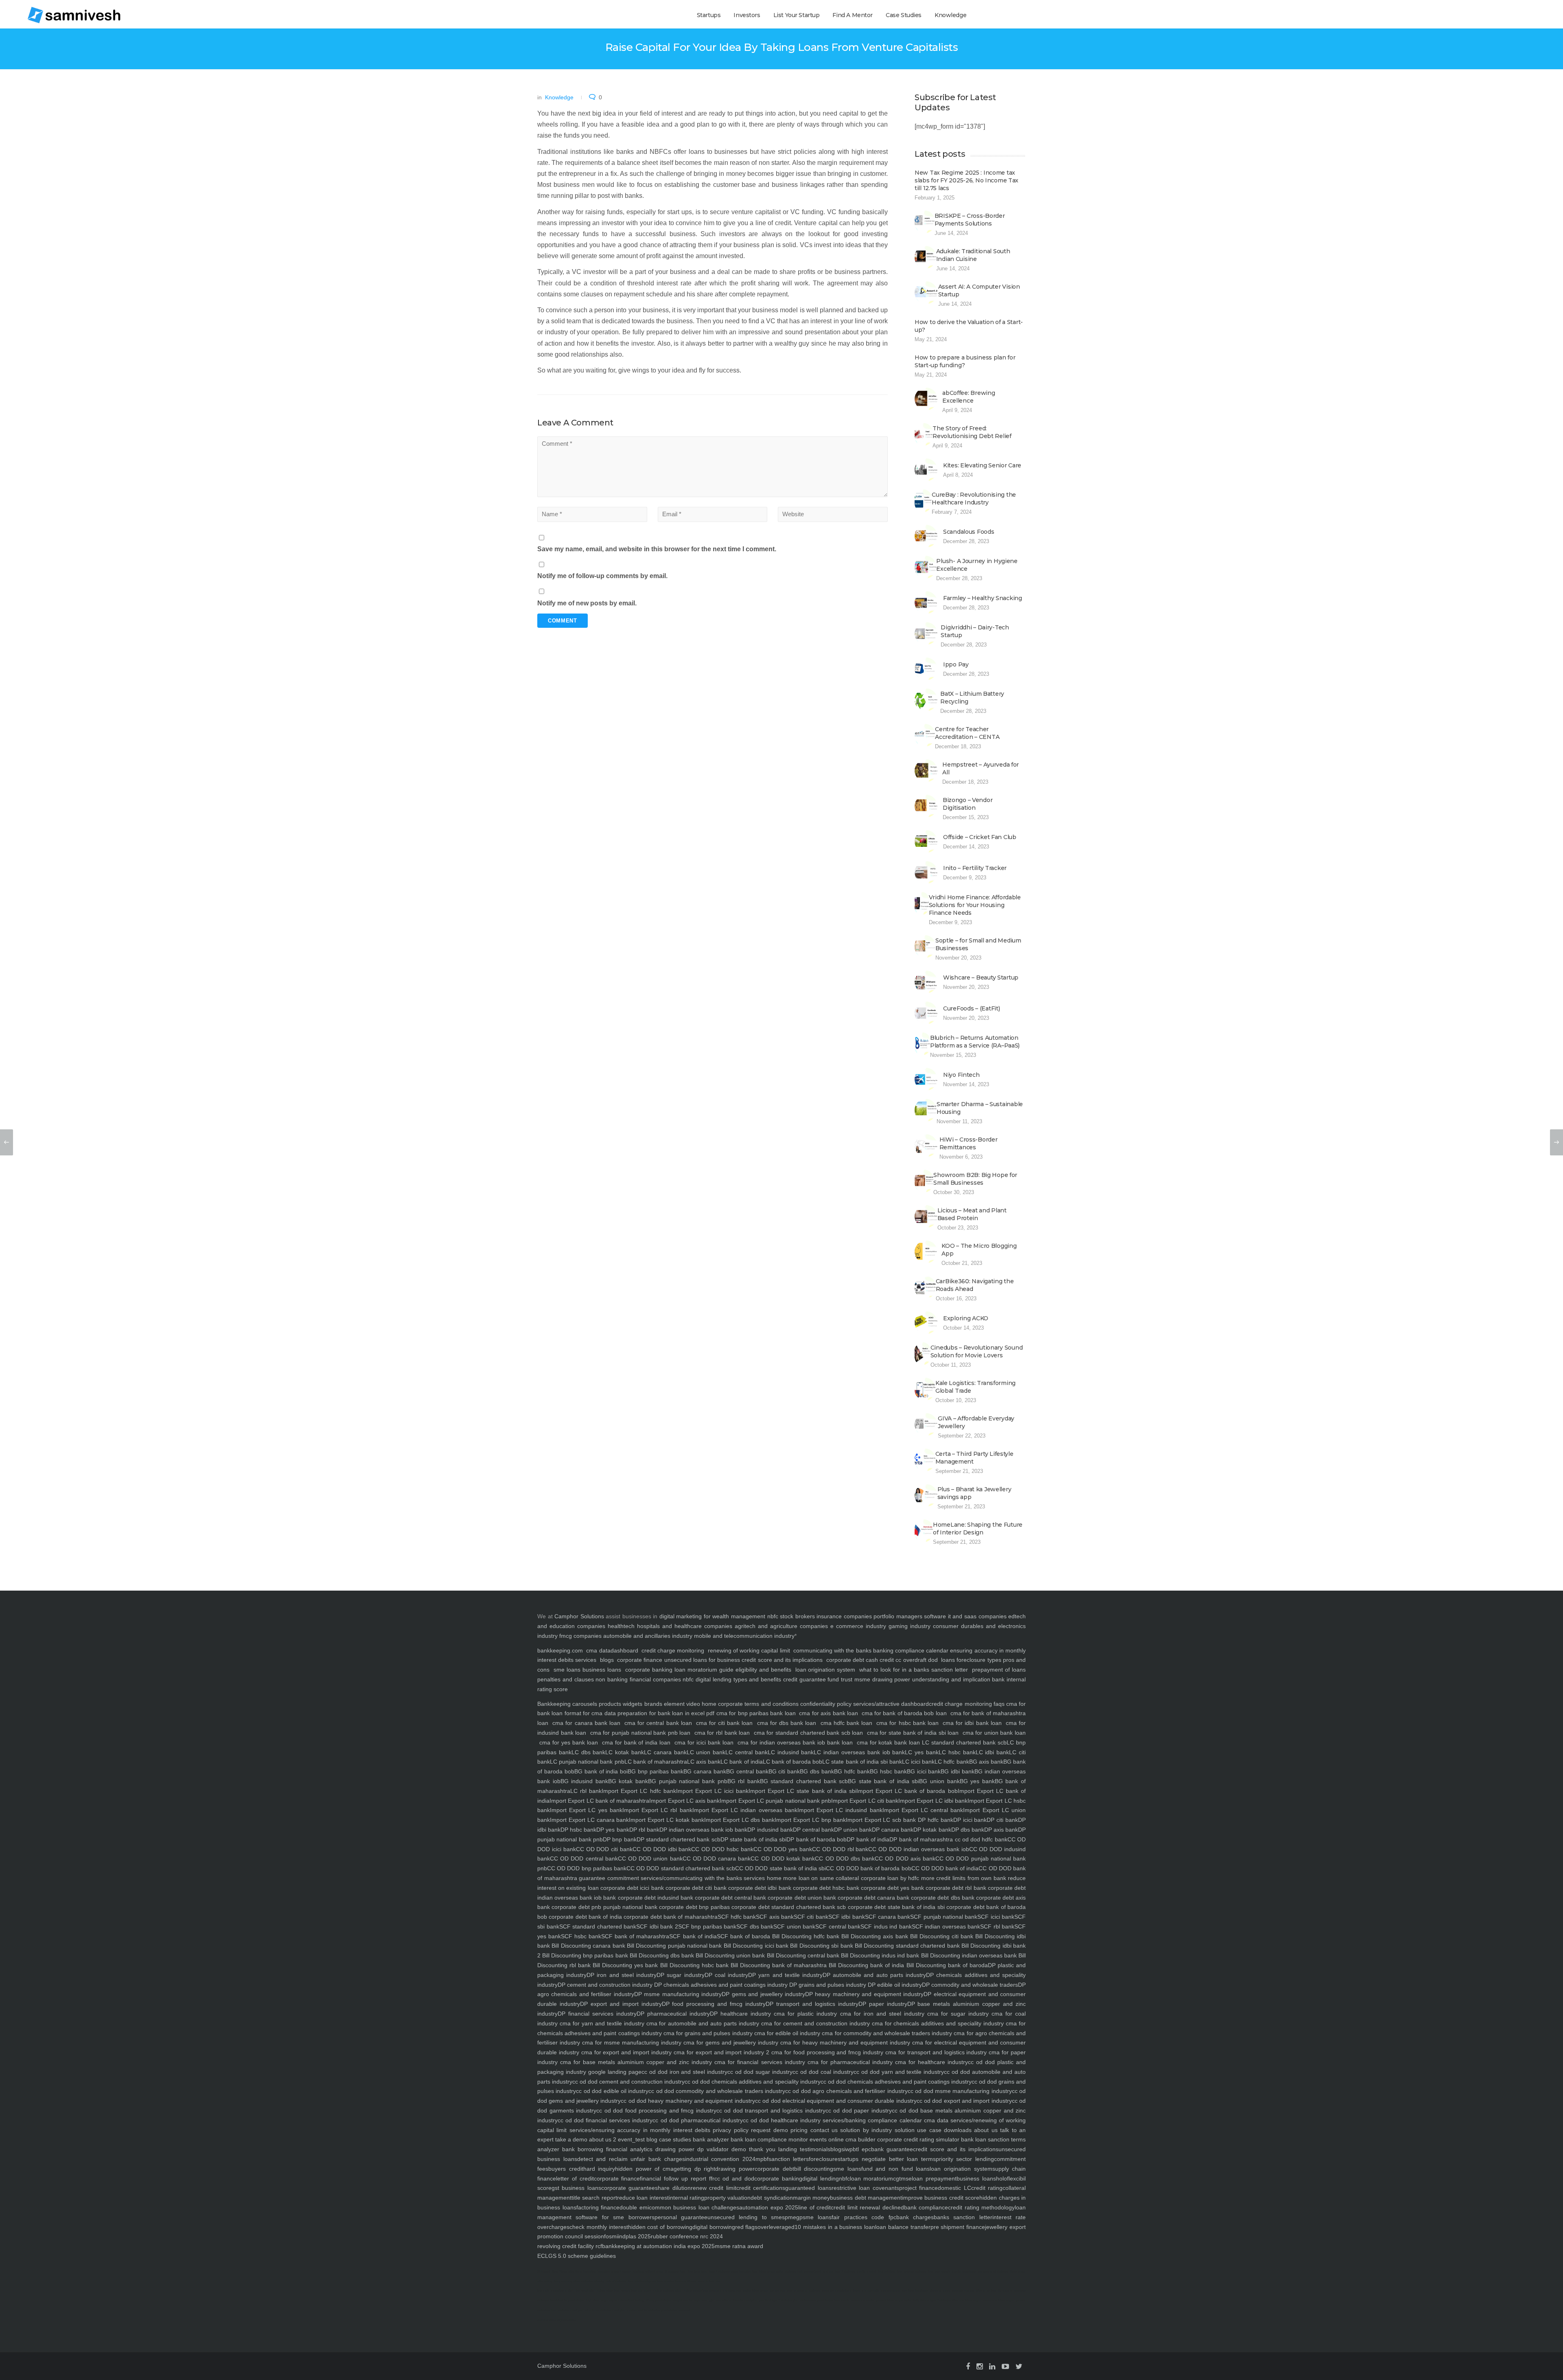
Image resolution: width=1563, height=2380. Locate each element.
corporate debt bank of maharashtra (670, 1917)
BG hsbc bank (888, 1771)
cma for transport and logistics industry (935, 2052)
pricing (798, 2130)
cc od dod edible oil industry (612, 2091)
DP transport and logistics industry (812, 2004)
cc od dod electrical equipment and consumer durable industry (836, 2101)
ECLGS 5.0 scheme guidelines (577, 2256)
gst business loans (576, 2188)
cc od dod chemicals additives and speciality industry (752, 2082)
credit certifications (761, 2188)
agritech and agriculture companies (781, 1626)
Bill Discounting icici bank (755, 1946)
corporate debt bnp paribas (694, 1907)
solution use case (916, 2130)
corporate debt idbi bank (759, 1888)
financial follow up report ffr (677, 2178)
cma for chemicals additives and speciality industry (937, 2023)
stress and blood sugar (998, 2300)
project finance (918, 2188)
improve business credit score (941, 2198)
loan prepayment (934, 2178)
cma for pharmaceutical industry (849, 2062)
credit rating (987, 2188)
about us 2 (602, 2139)
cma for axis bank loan (829, 1713)
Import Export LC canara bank (589, 1820)
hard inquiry (599, 2169)
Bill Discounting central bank (802, 1955)
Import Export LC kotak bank (666, 1820)
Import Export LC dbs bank (739, 1820)
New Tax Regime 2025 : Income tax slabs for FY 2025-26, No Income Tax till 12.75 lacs (966, 180)
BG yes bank (977, 1781)
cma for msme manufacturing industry (631, 2043)
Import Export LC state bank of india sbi (802, 1791)
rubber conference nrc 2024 (687, 2236)
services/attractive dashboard (890, 1704)
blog (651, 2139)
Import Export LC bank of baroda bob (907, 1791)
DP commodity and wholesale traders (970, 1985)
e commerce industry (858, 1626)
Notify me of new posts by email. (587, 603)
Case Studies (904, 15)
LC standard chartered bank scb (964, 1742)
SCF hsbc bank (581, 1936)
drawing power (735, 2169)
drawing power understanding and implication (931, 1679)
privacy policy (729, 2130)
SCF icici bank (996, 1917)
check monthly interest (599, 2227)
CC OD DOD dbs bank (845, 1858)
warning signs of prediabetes (557, 2320)
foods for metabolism (836, 2291)
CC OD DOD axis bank (905, 1858)
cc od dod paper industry (859, 2110)
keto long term (698, 2272)
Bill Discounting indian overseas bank (968, 1955)
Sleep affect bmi (570, 2272)
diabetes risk (794, 2272)
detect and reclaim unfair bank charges (631, 2159)
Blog (555, 2272)
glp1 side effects (720, 2300)
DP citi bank (1002, 1820)
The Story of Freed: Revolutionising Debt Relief (972, 432)
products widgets (620, 1704)
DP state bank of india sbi (754, 1839)
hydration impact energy (614, 2272)
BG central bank (747, 1771)
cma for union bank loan (993, 1733)
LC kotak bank (625, 1752)
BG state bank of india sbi (883, 1781)
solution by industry (865, 2130)
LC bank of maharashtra (656, 1762)
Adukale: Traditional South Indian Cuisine (973, 255)
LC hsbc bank (957, 1752)
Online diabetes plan (667, 2291)
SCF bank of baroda (743, 1936)
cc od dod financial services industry (605, 2120)
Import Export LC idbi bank (933, 1801)
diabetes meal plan (571, 2310)
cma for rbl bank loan (722, 1733)
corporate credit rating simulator (917, 2139)
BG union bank (939, 1781)
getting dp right (694, 2169)
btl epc (862, 2149)
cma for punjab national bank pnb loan (640, 1733)
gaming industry (910, 1626)
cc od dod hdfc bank (980, 1839)
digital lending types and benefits (738, 1679)
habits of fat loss (608, 2291)
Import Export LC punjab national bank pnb (775, 1801)
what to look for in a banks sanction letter (914, 1670)
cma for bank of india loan (636, 1742)
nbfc (773, 1616)
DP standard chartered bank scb (679, 1839)
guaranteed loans (808, 2188)
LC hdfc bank (952, 1762)
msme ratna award (739, 2246)
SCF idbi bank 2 (657, 1926)
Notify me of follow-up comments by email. (602, 576)
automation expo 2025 (769, 2207)
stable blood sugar (755, 2291)
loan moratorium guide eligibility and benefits (733, 1670)
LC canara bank (665, 1752)
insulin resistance (964, 2272)
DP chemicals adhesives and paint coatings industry (720, 1985)
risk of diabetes (616, 2281)
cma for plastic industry (804, 2014)
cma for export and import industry (625, 2052)
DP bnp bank (620, 1839)
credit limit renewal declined (867, 2207)
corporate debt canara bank (873, 1898)
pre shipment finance (958, 2227)
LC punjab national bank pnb (587, 1762)
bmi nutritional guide (642, 2281)
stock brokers (797, 1616)
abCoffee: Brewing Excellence (969, 397)
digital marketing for (685, 1616)
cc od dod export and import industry (964, 2101)
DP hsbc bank (578, 1830)
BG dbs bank (817, 1771)
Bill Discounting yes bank (624, 1965)
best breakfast (918, 2291)
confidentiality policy (825, 1704)
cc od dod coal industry (823, 2072)
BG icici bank (924, 1771)
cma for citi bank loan (725, 1723)
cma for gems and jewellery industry (730, 2043)
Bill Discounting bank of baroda (946, 1965)
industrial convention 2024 (720, 2159)
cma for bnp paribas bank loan (756, 1713)
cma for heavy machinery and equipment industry (844, 2043)
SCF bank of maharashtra (635, 1936)
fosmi (611, 2236)
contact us (823, 2130)
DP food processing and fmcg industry (714, 2004)
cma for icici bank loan (704, 1742)
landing (786, 2149)
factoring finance (598, 2207)
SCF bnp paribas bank (707, 1926)
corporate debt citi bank (695, 1888)
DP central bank (813, 1830)
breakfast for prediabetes (567, 2300)
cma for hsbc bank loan (907, 1723)
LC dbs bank (589, 1752)
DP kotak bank (932, 1830)
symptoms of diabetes (993, 2272)
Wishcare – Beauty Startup (981, 977)
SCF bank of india (693, 1936)
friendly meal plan (745, 2300)
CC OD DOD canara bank (717, 1858)
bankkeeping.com (560, 1650)
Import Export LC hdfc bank (639, 1791)
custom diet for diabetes (644, 2310)
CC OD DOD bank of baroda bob (868, 1868)
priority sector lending (965, 2159)
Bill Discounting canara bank (588, 1946)
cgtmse (902, 2178)
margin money (811, 2198)
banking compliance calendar (911, 1650)
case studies (674, 2139)
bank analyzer (710, 2139)
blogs (607, 1660)
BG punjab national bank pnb (687, 1781)
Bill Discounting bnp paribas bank (584, 1955)
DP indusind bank (770, 1830)
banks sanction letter (963, 2217)
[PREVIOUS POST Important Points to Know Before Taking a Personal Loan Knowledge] (7, 1142)
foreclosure (823, 2159)
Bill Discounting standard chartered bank (906, 1946)
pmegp (794, 2217)
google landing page (614, 2072)
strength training (963, 2291)
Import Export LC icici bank (712, 1791)
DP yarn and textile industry (785, 1975)
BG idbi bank (958, 1771)
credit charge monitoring (673, 1650)
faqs (998, 1704)
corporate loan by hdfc (889, 1878)
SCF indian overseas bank (946, 1926)
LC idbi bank (993, 1752)
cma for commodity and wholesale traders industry (886, 2033)
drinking (638, 2272)
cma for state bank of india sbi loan (913, 1733)
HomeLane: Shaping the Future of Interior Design (978, 1529)
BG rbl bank (744, 1781)
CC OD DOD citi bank (604, 1849)
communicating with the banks (832, 1650)
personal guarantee (681, 2217)
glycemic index (940, 2291)
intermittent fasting (631, 2300)
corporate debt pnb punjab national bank (604, 1907)
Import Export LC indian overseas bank (745, 1810)
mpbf (762, 2159)
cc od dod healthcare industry (782, 2120)
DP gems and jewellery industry (763, 1994)
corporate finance (640, 1660)
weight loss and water (636, 2291)
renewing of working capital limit (749, 1650)
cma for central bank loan (658, 1723)
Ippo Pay (956, 664)
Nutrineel (544, 2272)
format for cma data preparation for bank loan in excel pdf (638, 1713)
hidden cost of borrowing (660, 2227)
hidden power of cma (644, 2169)
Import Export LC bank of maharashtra (599, 1801)
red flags (746, 2227)
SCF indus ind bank (886, 1926)
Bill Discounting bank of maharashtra (778, 1965)
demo (737, 2149)
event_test (630, 2139)
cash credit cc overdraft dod (902, 1660)
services (586, 1660)
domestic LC (954, 2188)
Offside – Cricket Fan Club (980, 837)
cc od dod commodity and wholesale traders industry (717, 2091)
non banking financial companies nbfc (645, 1679)
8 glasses (672, 2272)
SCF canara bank (888, 1917)
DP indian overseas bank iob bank (704, 1830)
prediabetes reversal (675, 2310)
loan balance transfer (903, 2227)
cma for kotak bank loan (889, 1742)
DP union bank (853, 1830)
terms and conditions (771, 1704)
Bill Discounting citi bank (941, 1936)
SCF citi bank (811, 1917)
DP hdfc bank (935, 1820)
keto (683, 2272)
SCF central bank (838, 1926)
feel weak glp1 (586, 2291)
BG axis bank (986, 1762)
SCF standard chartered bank (598, 1926)
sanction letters (789, 2159)
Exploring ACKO (966, 1318)
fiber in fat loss (986, 2291)
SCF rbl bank (997, 1926)
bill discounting (814, 2169)
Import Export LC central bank (923, 1810)
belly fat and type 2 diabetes (932, 2300)
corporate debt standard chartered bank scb (788, 1907)
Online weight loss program (702, 2291)
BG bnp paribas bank (656, 1771)
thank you (761, 2149)
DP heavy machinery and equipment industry (864, 1994)
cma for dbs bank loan (787, 1723)
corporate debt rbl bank (955, 1888)
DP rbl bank (644, 1830)
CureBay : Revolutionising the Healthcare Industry (974, 499)
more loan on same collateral (820, 1878)
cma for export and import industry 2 (720, 2052)
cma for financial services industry (758, 2062)
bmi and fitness (686, 2281)
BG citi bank (784, 1771)
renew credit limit (714, 2188)
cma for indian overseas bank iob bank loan (795, 1742)
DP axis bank (1001, 1830)
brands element (663, 1704)
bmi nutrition (887, 2272)
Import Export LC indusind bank (840, 1810)
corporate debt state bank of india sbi (895, 1907)
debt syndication (772, 2198)
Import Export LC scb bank (881, 1820)
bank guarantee (892, 2149)
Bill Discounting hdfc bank (805, 1936)
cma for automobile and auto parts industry (702, 2023)
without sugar (654, 2272)
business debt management (866, 2198)
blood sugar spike (771, 2272)
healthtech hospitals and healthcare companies (670, 1626)
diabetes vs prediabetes (816, 2300)
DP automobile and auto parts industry (874, 1975)
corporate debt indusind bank (654, 1898)
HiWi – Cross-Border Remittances (969, 1143)
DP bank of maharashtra (921, 1839)
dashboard (624, 1650)
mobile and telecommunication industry (744, 1636)
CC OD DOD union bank (650, 1858)
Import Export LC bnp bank (810, 1820)
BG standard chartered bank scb (804, 1781)
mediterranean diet (894, 2291)
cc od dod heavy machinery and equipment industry (688, 2101)
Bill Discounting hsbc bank (693, 1965)
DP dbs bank (968, 1830)
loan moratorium (872, 2178)
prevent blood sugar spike (893, 2300)
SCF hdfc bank (737, 1917)
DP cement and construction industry (605, 1985)
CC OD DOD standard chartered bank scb (681, 1868)
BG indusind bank (584, 1781)
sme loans (567, 1670)
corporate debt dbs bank (942, 1898)
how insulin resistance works (854, 2300)
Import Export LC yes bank (586, 1810)
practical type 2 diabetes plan (779, 2300)
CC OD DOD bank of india (945, 1868)
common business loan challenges (694, 2207)
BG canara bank (705, 1771)
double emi (634, 2207)
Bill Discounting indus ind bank (879, 1955)
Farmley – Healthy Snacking (983, 598)
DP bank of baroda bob (817, 1839)
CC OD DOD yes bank (783, 1849)
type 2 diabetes (719, 2272)
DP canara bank (893, 1830)
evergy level (813, 2272)
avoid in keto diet (709, 2281)
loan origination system (825, 1670)
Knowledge (950, 15)
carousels (584, 1704)
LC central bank (746, 1752)
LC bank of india (741, 1762)
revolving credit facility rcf (570, 2246)
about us (985, 2130)
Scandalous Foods (969, 532)
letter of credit (575, 2178)
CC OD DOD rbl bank (840, 1849)
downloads (957, 2130)
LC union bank (706, 1752)
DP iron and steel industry (622, 1975)
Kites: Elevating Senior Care (982, 465)
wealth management (739, 1616)
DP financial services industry (597, 2014)
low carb (543, 2291)
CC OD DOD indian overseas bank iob (918, 1849)
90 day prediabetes (658, 2300)
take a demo (570, 2139)
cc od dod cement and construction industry (628, 2082)
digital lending (821, 2178)
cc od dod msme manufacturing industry (960, 2091)
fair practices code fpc (864, 2217)
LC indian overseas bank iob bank (859, 1752)
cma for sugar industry (957, 2014)
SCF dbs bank (755, 1926)
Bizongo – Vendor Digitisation (968, 804)
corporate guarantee (628, 2188)
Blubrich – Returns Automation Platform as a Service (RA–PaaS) (975, 1042)
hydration (590, 2272)
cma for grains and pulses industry (707, 2033)
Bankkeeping (554, 1704)
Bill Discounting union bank (729, 1955)
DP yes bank (613, 1830)
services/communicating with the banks (691, 1878)
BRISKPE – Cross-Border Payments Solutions (970, 220)
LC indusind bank (791, 1752)
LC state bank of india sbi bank (862, 1762)
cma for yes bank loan (569, 1742)
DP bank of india (868, 1839)
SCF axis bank (775, 1917)
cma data (598, 1650)
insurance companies (844, 1616)
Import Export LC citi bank (865, 1801)
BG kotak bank (628, 1781)
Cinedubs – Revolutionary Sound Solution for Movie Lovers (977, 1351)
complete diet (732, 2291)
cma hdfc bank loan (846, 1723)
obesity (599, 2281)
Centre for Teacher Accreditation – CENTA (967, 733)
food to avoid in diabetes (803, 2291)
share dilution (673, 2188)
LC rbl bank (586, 1791)
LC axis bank (704, 1762)
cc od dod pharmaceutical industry (697, 2120)
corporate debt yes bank (892, 1888)
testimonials (814, 2149)
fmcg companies (580, 1636)
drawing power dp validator (691, 2149)
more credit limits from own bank (962, 1878)
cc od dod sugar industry (760, 2072)
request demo (768, 2130)
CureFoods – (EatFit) (971, 1008)
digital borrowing (714, 2227)
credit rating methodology (981, 2207)
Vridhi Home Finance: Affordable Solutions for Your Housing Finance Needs (975, 905)
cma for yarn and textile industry (601, 2023)
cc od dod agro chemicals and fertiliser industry (846, 2091)
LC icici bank (918, 1762)
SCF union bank (794, 1926)
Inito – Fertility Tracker (975, 868)
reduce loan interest (643, 2198)
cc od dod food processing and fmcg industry (656, 2110)
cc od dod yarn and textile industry (899, 2072)
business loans (601, 1670)
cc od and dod (734, 2178)
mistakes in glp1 (563, 2291)
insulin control (866, 2272)
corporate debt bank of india (584, 1917)
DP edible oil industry (894, 1985)
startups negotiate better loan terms (887, 2159)
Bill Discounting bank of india (865, 1965)
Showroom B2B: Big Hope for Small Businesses (975, 1179)
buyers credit (566, 2169)
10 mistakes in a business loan (835, 2227)
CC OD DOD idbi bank (662, 1849)
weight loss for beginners (690, 2300)
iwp (848, 2149)
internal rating (686, 2198)
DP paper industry (883, 2004)
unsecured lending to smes (746, 2217)
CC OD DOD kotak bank (783, 1858)
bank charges (915, 2217)
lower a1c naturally (866, 2291)
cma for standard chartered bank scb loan (808, 1733)
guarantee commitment (608, 1878)
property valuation (727, 2198)
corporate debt (845, 1660)
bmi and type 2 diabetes (839, 2272)
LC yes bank (922, 1752)
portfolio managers (898, 1616)
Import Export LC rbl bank (657, 1810)
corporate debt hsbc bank (825, 1888)
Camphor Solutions (579, 1616)
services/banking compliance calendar (871, 2120)
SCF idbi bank (847, 1917)
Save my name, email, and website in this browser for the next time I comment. (657, 549)
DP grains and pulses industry (827, 1985)
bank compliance (926, 2207)
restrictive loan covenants (865, 2188)
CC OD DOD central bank (584, 1858)
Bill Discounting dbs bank (661, 1955)
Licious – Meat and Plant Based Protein (972, 1214)
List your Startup (797, 15)
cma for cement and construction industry (814, 2023)
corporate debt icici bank (631, 1888)
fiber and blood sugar (967, 2300)
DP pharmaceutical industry (673, 2014)
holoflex (1006, 2178)
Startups (709, 15)
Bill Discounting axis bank (873, 1936)
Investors (747, 15)
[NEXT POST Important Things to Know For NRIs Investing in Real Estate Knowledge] (1556, 1142)
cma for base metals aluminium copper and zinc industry (635, 2062)
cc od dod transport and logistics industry (771, 2110)
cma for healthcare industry (930, 2062)
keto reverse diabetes (911, 2272)
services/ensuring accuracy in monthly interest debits (638, 2130)
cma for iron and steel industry (880, 2014)
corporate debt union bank (801, 1898)
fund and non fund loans (895, 2169)
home (773, 1878)
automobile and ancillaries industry (648, 1636)
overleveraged (776, 2227)
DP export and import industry (621, 2004)
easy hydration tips (744, 2272)
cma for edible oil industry (787, 2033)
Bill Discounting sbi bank (821, 1946)
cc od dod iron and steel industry (685, 2072)
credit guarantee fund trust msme (827, 1679)
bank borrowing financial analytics (606, 2149)
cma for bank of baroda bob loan (904, 1713)
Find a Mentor (853, 15)
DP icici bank (970, 1820)
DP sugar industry (680, 1975)
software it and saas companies (965, 1616)
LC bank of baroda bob (793, 1762)
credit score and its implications (783, 1660)
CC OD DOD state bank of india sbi (780, 1868)
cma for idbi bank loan (972, 1723)
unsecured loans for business (702, 1660)
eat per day (777, 2291)
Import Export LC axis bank (684, 1801)
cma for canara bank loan (586, 1723)
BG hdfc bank (852, 1771)
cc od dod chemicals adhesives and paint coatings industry (896, 2082)
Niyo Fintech (961, 1075)
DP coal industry (726, 1975)
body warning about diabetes (573, 2281)
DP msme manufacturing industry (678, 1994)
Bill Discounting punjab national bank (674, 1946)
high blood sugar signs (601, 2300)
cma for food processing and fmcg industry (826, 2052)
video (692, 1704)
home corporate (721, 1704)
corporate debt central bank (730, 1898)
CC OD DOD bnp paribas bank (587, 1868)
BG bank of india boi (601, 1771)
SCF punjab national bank (944, 1917)
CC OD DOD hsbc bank (722, 1849)
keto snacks (665, 2281)
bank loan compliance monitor (768, 2139)
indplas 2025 (634, 2236)
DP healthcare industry (740, 2014)
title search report (594, 2198)
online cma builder (851, 2139)
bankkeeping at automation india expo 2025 (658, 2246)
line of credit (814, 2207)
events (817, 2139)
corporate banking (648, 1670)
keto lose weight (939, 2272)
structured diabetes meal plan (605, 2310)
